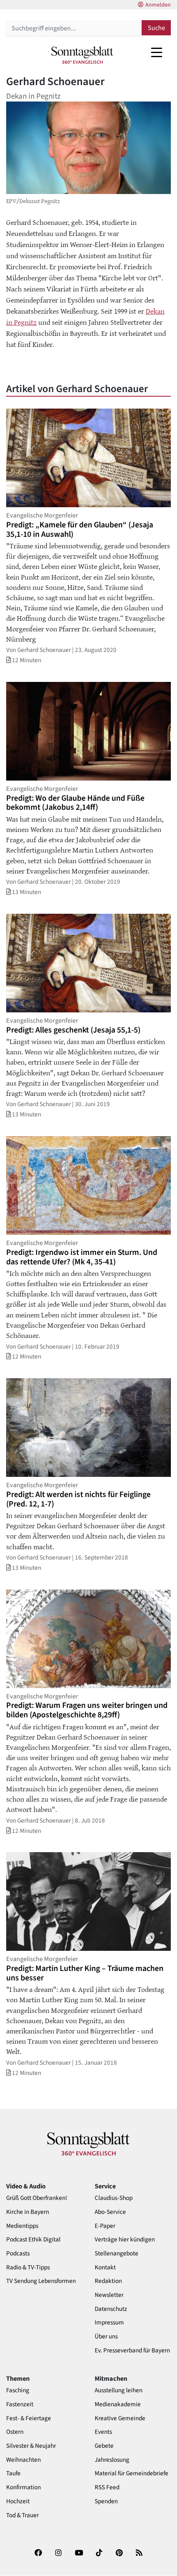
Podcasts (18, 2254)
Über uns (106, 2337)
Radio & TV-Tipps (28, 2268)
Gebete (104, 2446)
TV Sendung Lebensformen (41, 2281)
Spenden (106, 2501)
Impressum (109, 2323)
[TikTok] (99, 2555)
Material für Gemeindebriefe (132, 2473)
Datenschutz (111, 2309)
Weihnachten (23, 2460)
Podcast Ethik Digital (33, 2240)
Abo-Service (110, 2212)
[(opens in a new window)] (38, 2555)
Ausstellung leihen (119, 2390)
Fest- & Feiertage (29, 2418)
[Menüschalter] (157, 52)
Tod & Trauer (22, 2515)
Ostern (15, 2432)
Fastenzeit (20, 2404)
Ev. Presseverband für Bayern (132, 2351)
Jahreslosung (112, 2460)
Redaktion (108, 2281)
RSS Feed (107, 2487)
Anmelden (158, 5)
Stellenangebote (116, 2254)
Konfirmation (23, 2487)
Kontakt (105, 2268)
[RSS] (139, 2555)
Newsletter (109, 2295)
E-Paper (105, 2226)
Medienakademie (118, 2404)
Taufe (13, 2473)
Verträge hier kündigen (125, 2240)
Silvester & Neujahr (31, 2446)
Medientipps (22, 2226)
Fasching (18, 2390)
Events (103, 2432)
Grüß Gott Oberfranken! (37, 2198)
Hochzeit (18, 2501)
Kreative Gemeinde (120, 2418)
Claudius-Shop (114, 2198)
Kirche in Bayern (28, 2212)
